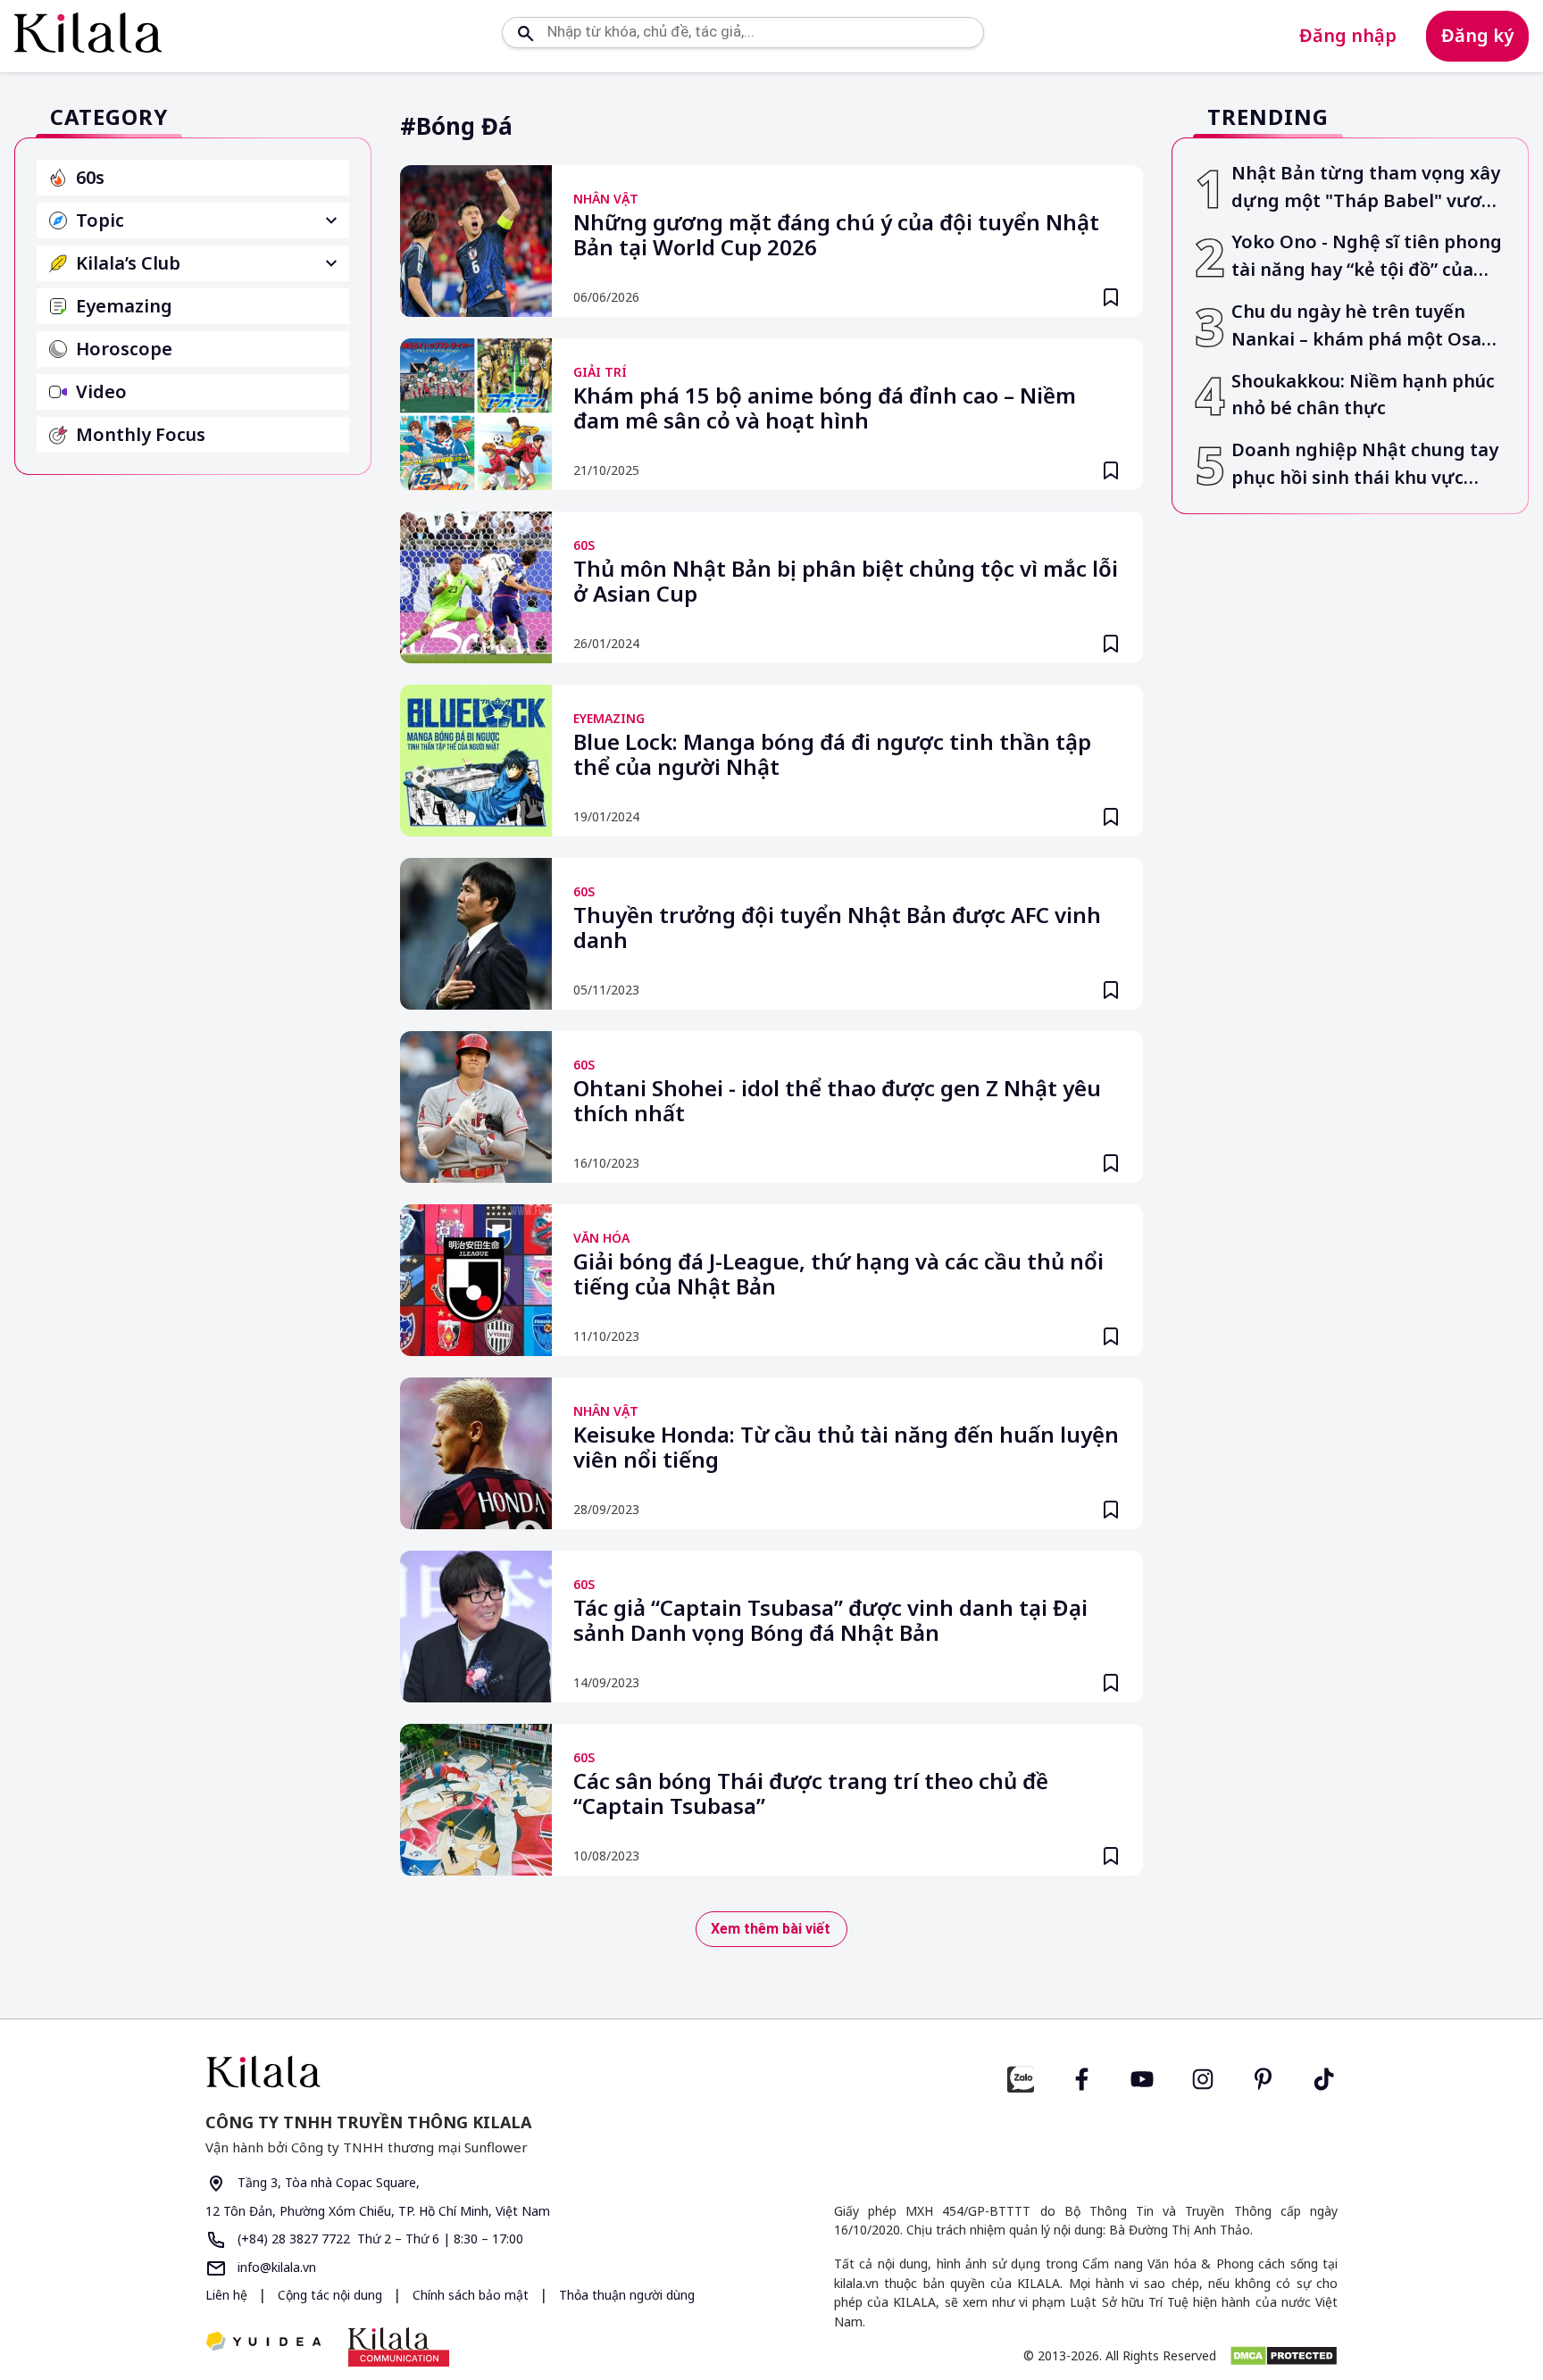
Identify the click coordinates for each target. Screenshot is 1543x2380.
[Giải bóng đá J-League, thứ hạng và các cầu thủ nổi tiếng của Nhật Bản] (476, 1280)
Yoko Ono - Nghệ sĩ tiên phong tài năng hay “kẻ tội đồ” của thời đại (1367, 257)
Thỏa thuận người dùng (627, 2295)
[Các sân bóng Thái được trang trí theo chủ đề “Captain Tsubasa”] (476, 1800)
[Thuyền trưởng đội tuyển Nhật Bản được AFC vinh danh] (476, 934)
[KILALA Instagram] (1203, 2077)
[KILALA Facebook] (1021, 2077)
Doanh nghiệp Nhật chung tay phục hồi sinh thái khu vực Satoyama (1365, 465)
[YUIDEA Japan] (263, 2343)
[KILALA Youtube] (1142, 2077)
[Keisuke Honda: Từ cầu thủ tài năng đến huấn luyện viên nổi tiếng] (476, 1453)
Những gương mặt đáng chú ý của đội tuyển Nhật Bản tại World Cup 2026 (836, 236)
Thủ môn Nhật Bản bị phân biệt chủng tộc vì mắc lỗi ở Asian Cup (846, 582)
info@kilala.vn (275, 2267)
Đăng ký (1477, 35)
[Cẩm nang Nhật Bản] (481, 2072)
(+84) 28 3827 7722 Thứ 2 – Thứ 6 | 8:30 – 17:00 (379, 2239)
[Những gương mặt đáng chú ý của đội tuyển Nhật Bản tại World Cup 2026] (476, 241)
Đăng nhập (1348, 35)
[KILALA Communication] (399, 2347)
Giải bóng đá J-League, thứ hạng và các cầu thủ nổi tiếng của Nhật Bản (838, 1275)
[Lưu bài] (1111, 297)
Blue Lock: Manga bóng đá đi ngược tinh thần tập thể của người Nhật (832, 755)
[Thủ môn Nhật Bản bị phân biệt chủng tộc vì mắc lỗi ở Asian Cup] (476, 587)
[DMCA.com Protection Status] (1284, 2356)
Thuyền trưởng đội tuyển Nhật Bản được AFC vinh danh (837, 928)
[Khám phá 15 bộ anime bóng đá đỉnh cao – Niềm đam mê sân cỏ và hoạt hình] (476, 414)
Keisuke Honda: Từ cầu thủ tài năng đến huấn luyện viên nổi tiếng (846, 1448)
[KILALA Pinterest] (1264, 2077)
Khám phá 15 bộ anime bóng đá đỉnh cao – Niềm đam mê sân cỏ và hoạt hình (825, 409)
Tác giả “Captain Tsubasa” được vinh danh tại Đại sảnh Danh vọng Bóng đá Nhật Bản (830, 1621)
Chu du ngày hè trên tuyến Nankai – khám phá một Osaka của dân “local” (1367, 326)
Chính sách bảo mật (472, 2295)
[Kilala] (88, 33)
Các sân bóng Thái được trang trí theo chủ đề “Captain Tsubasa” (811, 1794)
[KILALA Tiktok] (1324, 2077)
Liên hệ (226, 2295)
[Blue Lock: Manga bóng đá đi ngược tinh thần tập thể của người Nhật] (476, 761)
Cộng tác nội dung (332, 2295)
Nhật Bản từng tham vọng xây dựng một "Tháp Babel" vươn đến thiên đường (1366, 188)
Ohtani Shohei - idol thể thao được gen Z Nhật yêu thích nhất (837, 1102)
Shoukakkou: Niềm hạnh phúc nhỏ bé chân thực (1363, 395)
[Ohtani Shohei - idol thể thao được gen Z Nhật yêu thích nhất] (476, 1107)
